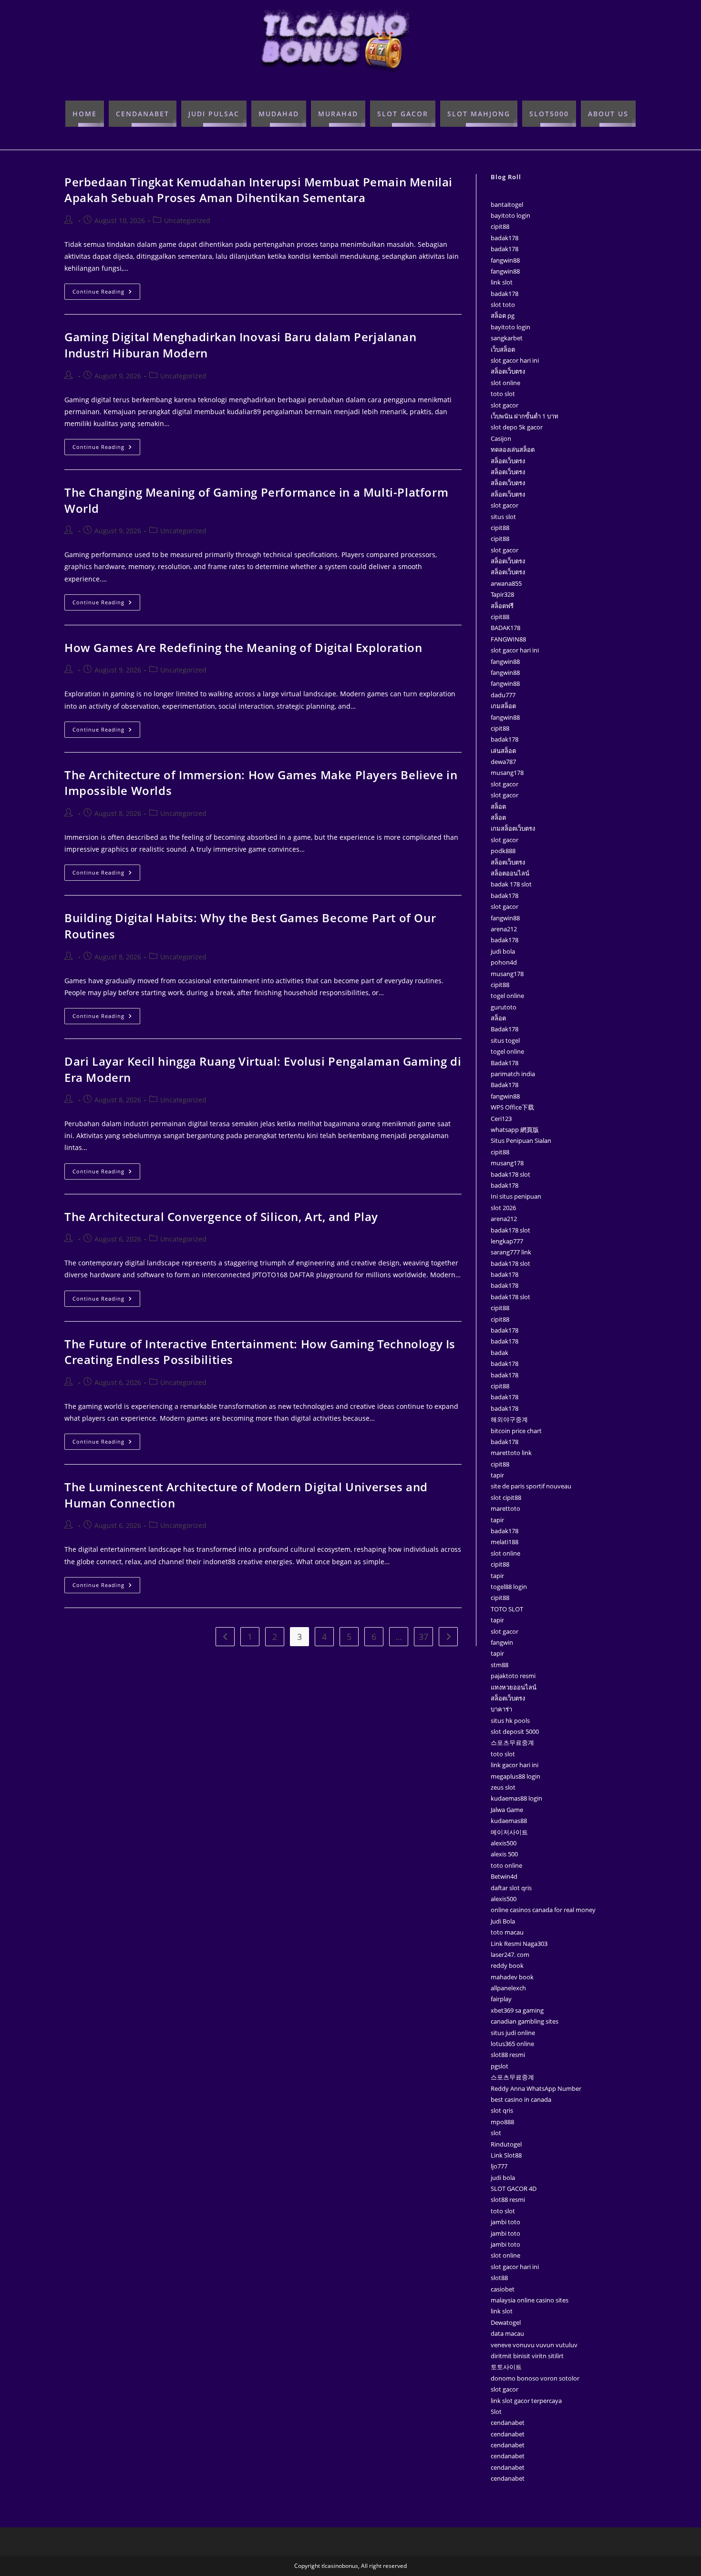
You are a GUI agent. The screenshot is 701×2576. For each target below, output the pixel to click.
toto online (506, 1865)
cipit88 (500, 226)
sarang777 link (511, 1252)
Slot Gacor (403, 114)
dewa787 (503, 762)
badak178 (505, 238)
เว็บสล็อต (503, 349)
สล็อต (498, 806)
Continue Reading (106, 289)
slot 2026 (503, 1208)
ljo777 (499, 2166)
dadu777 (503, 695)
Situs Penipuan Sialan (521, 1140)
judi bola (503, 951)
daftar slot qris (511, 1888)
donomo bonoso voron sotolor (535, 2378)
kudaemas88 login (516, 1798)
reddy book (507, 1965)
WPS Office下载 (512, 1107)
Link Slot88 (506, 2155)
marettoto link (511, 1453)
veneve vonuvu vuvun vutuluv (534, 2345)
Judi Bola (503, 1921)
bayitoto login (510, 215)
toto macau (507, 1932)
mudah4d (279, 114)
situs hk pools (510, 1721)
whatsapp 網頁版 (515, 1130)
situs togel (505, 1040)
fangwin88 (505, 260)
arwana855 (506, 583)
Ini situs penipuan (516, 1196)
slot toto (503, 305)
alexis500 (504, 1843)
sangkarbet (507, 338)
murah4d (338, 114)
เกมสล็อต (503, 706)
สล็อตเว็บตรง (508, 371)
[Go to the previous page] (225, 1637)
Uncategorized (187, 220)
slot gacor (505, 405)
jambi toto (505, 2222)
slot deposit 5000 (515, 1731)
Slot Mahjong (479, 114)
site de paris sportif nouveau (531, 1486)
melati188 (505, 1542)
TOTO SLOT (507, 1609)
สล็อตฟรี (502, 606)
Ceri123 (501, 1119)
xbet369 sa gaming (517, 2010)
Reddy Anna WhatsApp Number (536, 2088)
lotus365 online (512, 2044)
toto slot (503, 394)
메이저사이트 (509, 1832)
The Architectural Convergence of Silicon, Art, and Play (221, 1217)
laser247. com (510, 1955)
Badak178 (505, 1029)
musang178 (507, 773)
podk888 (503, 851)
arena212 (504, 929)
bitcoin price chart (516, 1431)
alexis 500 (504, 1854)
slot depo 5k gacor (517, 427)
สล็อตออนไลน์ (510, 873)
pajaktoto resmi (513, 1676)
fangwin (502, 1642)
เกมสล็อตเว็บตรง (513, 828)
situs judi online (513, 2033)
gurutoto (504, 1007)
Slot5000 (549, 114)
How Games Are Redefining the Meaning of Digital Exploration (243, 647)
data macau (507, 2333)
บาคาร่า (501, 1709)
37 (423, 1637)
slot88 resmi (508, 2055)
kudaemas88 (509, 1821)
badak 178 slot (511, 884)
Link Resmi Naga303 (519, 1944)
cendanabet (508, 2423)
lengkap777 (507, 1241)
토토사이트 (506, 2367)
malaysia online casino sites (530, 2300)
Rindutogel (506, 2144)
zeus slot (503, 1787)
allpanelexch (508, 1988)
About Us (608, 114)
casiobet (503, 2289)
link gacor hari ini (515, 1765)
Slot (496, 2412)
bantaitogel (507, 204)
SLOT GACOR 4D (514, 2189)
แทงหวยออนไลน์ (514, 1687)
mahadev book (512, 1977)
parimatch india (513, 1074)
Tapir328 (502, 594)
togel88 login (509, 1587)
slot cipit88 (506, 1497)
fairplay (501, 1999)
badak (500, 1353)
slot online (505, 383)
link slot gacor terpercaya (526, 2401)
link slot (502, 282)
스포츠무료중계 (512, 1742)
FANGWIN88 (508, 639)
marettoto (505, 1508)
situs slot (503, 517)
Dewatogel (506, 2322)
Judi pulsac (214, 114)
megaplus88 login (515, 1776)
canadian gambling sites (525, 2021)
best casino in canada (521, 2099)
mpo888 (502, 2122)
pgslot (500, 2066)
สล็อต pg (503, 316)
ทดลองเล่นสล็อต (513, 449)
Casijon (501, 438)
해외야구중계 (509, 1419)
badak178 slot (510, 1174)
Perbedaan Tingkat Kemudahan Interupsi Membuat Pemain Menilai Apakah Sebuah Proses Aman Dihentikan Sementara (258, 190)
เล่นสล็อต (503, 751)
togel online (507, 996)
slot (496, 2133)
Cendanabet (143, 114)
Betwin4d (504, 1876)
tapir (497, 1475)
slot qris (502, 2110)
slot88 (499, 2278)
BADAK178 (505, 628)
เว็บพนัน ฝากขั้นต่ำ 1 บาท (525, 416)
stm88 (500, 1665)
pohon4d (504, 962)
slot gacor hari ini (515, 360)
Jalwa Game (507, 1810)
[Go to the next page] (448, 1637)
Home (85, 114)
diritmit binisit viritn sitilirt (527, 2356)
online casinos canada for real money (543, 1910)
